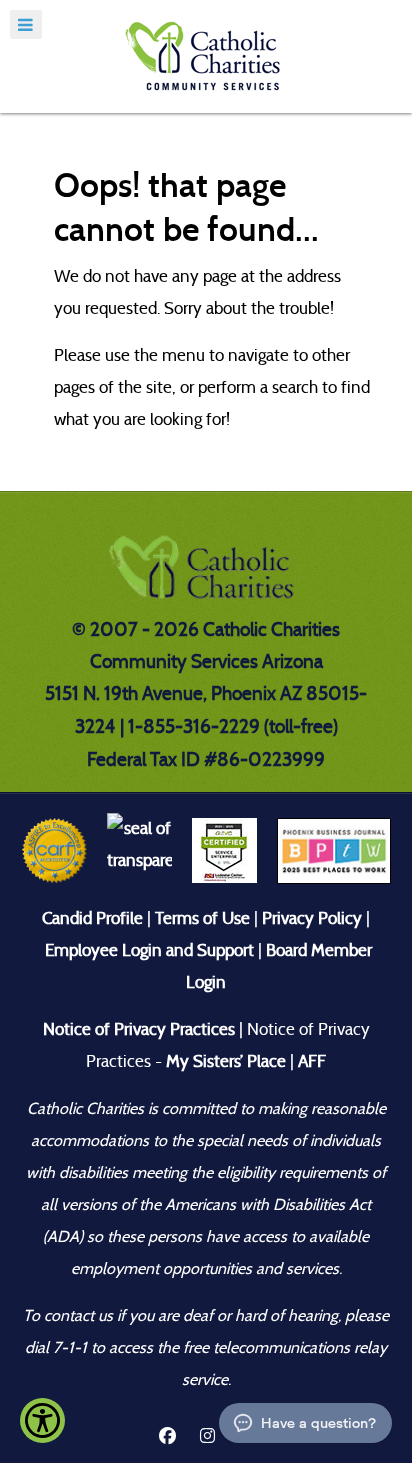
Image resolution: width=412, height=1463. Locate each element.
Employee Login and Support (149, 950)
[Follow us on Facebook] (167, 1436)
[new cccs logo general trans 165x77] (206, 572)
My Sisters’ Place (224, 1061)
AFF (312, 1061)
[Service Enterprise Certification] (224, 849)
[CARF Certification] (54, 849)
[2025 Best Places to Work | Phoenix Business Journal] (334, 849)
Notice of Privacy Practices (139, 1029)
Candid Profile (92, 918)
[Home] (206, 56)
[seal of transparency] (139, 849)
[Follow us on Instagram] (209, 1436)
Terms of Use (202, 918)
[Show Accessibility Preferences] (42, 1420)
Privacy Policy (312, 918)
